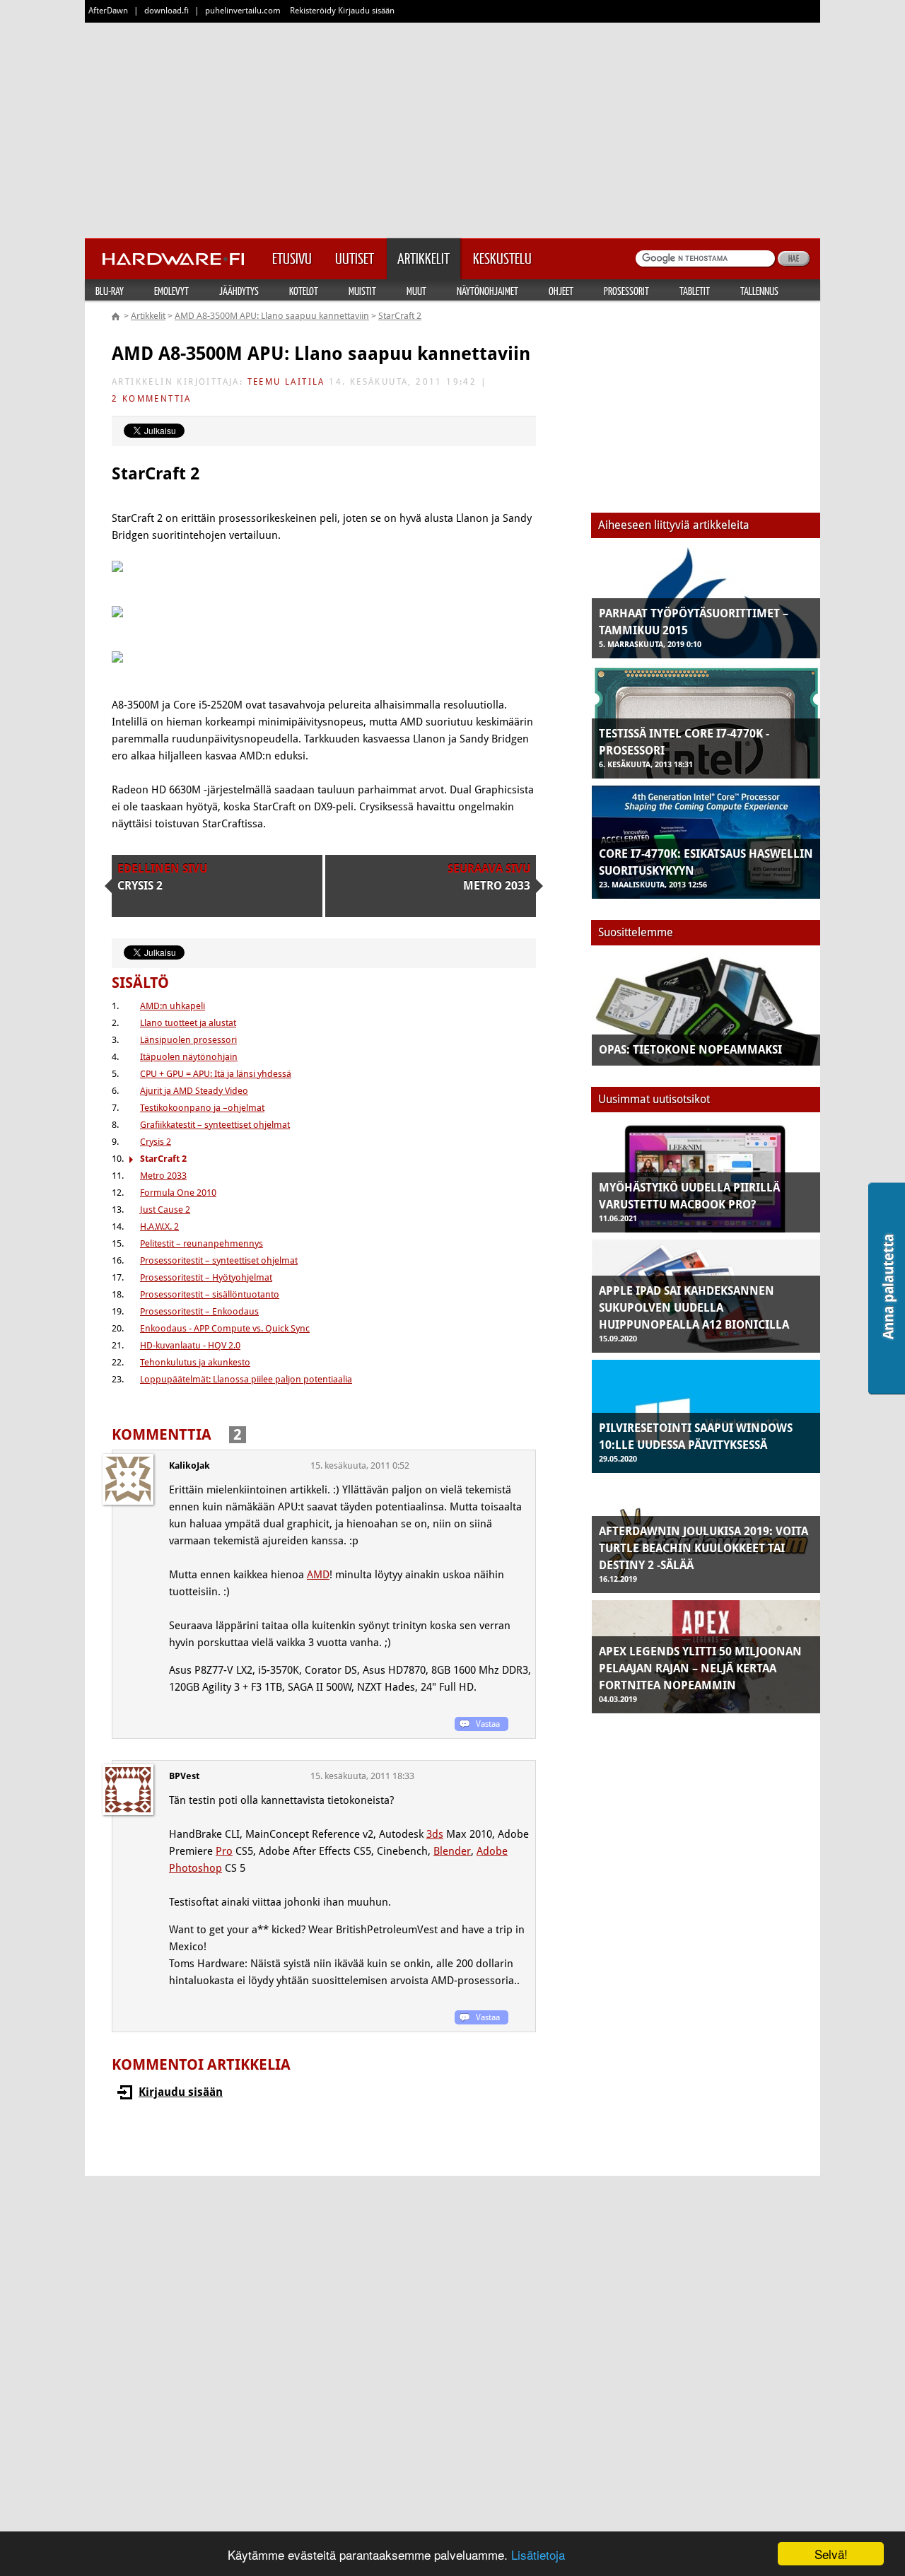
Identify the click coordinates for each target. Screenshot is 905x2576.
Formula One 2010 (178, 1193)
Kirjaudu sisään (181, 2092)
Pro (224, 1851)
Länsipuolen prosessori (188, 1040)
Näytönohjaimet (487, 291)
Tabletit (695, 291)
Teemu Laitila (286, 382)
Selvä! (831, 2554)
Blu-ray (110, 291)
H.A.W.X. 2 (159, 1226)
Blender (452, 1851)
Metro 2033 (163, 1176)
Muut (416, 291)
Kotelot (304, 291)
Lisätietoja (538, 2554)
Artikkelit (148, 316)
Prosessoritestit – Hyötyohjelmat (206, 1277)
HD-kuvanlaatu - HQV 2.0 (190, 1345)
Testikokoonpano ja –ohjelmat (202, 1108)
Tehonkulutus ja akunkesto (195, 1362)
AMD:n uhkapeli (173, 1006)
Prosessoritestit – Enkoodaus (199, 1311)
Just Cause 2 (165, 1210)
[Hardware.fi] (173, 255)
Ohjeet (561, 291)
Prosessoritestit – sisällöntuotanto (210, 1294)
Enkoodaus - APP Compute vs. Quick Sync (225, 1328)
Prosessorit (626, 291)
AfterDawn (108, 11)
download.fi (167, 11)
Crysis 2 (156, 1142)
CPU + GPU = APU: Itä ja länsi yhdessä (216, 1074)
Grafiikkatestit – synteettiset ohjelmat (215, 1125)
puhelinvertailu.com (243, 11)
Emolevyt (171, 291)
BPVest (184, 1776)
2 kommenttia (152, 399)
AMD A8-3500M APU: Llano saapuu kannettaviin (272, 316)
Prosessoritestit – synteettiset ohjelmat (219, 1260)
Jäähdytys (239, 291)
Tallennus (759, 291)
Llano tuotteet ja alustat (188, 1023)
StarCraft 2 (400, 316)
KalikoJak (189, 1465)
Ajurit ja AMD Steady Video (194, 1091)
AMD (318, 1575)
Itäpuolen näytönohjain (189, 1057)
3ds (435, 1834)
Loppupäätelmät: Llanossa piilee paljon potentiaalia (246, 1379)
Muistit (362, 291)
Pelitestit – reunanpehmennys (202, 1243)
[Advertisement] (452, 127)
